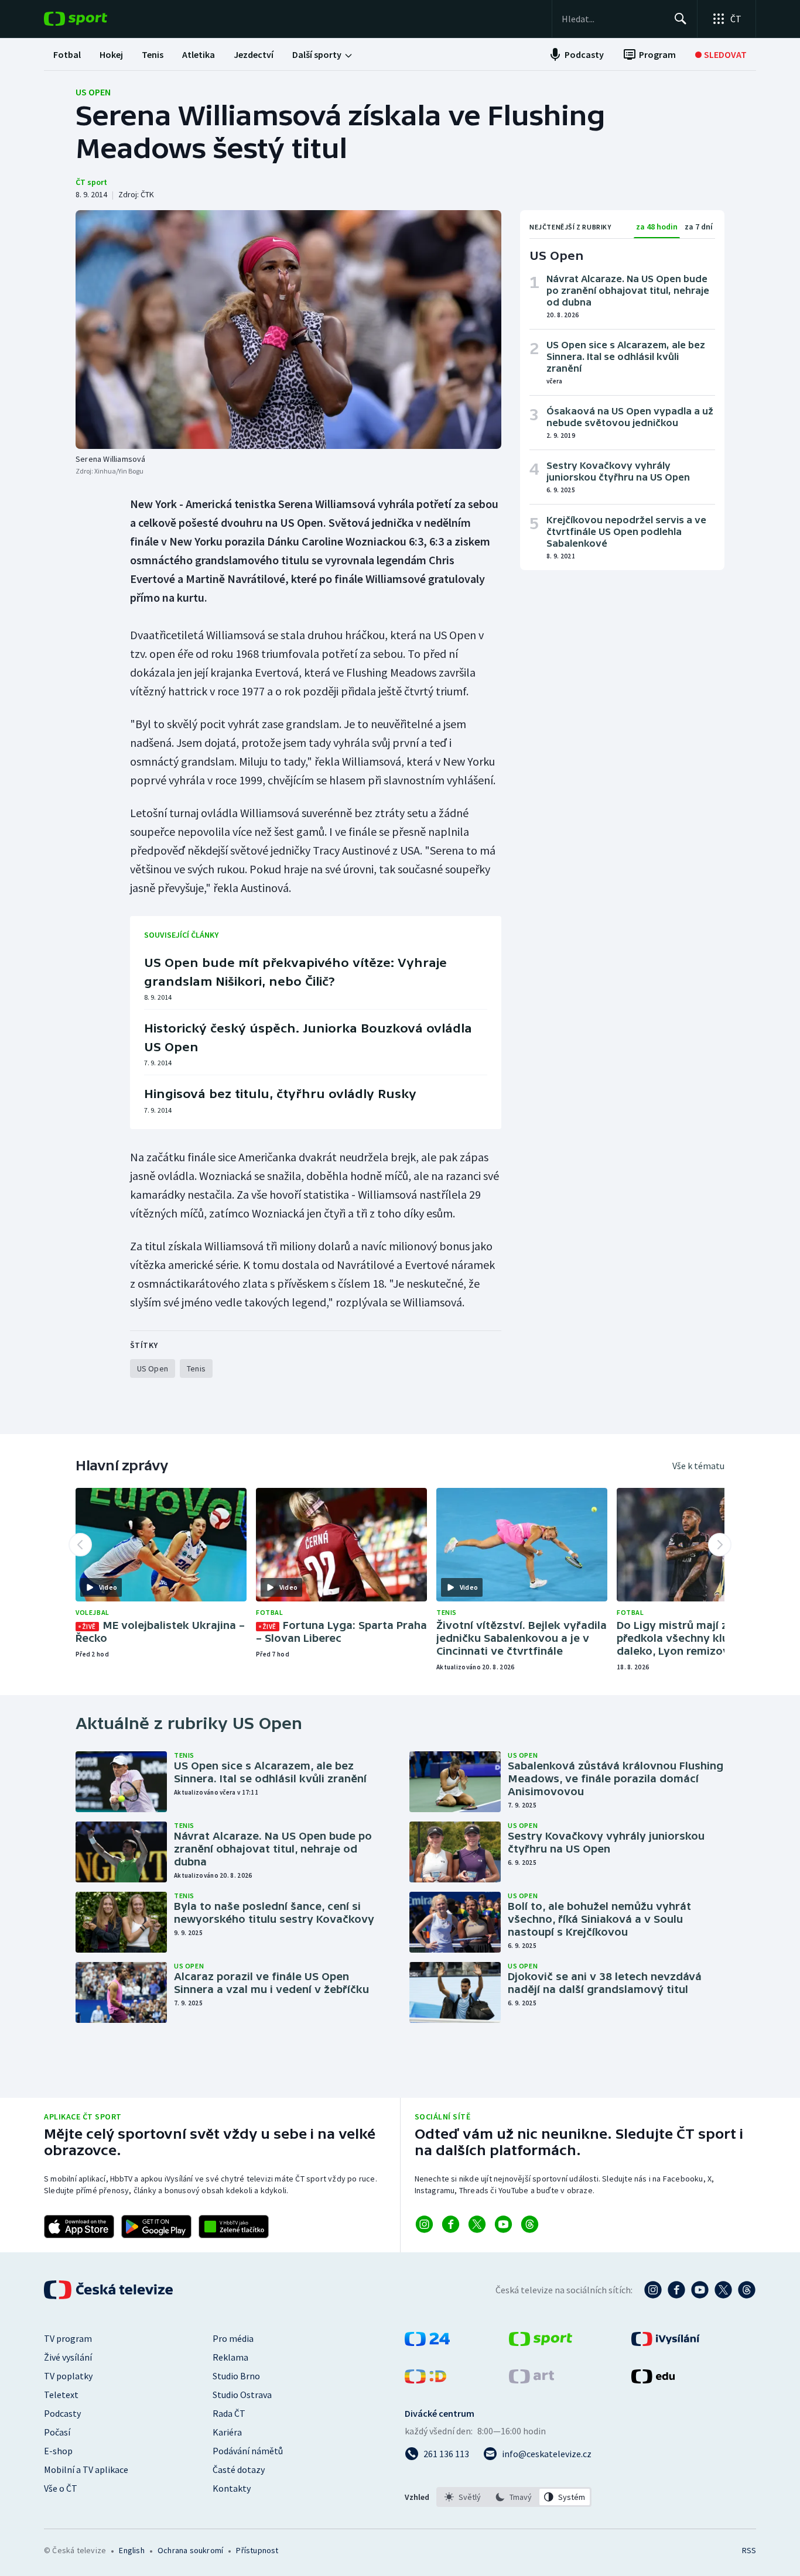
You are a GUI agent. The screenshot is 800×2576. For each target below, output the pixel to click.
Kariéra (227, 2432)
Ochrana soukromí (190, 2550)
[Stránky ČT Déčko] (425, 2380)
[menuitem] (67, 54)
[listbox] (514, 2497)
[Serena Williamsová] (288, 330)
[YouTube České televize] (700, 2290)
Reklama (230, 2357)
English (131, 2550)
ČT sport (91, 182)
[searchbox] (613, 19)
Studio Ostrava (242, 2395)
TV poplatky (68, 2376)
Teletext (61, 2395)
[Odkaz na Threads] (530, 2224)
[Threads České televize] (747, 2290)
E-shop (58, 2451)
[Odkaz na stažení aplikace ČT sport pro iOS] (79, 2227)
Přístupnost (257, 2550)
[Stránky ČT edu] (653, 2380)
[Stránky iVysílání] (666, 2342)
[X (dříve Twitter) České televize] (723, 2290)
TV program (68, 2338)
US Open (93, 92)
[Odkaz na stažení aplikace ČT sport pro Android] (156, 2227)
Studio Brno (236, 2376)
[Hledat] (681, 19)
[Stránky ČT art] (531, 2380)
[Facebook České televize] (676, 2290)
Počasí (57, 2432)
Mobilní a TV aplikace (86, 2469)
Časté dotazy (239, 2469)
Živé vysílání (68, 2357)
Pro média (233, 2338)
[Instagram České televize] (653, 2290)
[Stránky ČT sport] (541, 2342)
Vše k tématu (698, 1466)
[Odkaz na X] (477, 2224)
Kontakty (232, 2488)
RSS (749, 2550)
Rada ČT (229, 2413)
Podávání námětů (248, 2451)
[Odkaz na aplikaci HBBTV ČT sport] (234, 2227)
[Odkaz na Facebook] (451, 2224)
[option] (463, 2497)
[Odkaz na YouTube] (503, 2224)
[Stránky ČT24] (427, 2342)
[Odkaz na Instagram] (424, 2224)
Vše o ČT (61, 2488)
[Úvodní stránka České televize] (110, 2290)
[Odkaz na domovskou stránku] (93, 19)
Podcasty (62, 2413)
